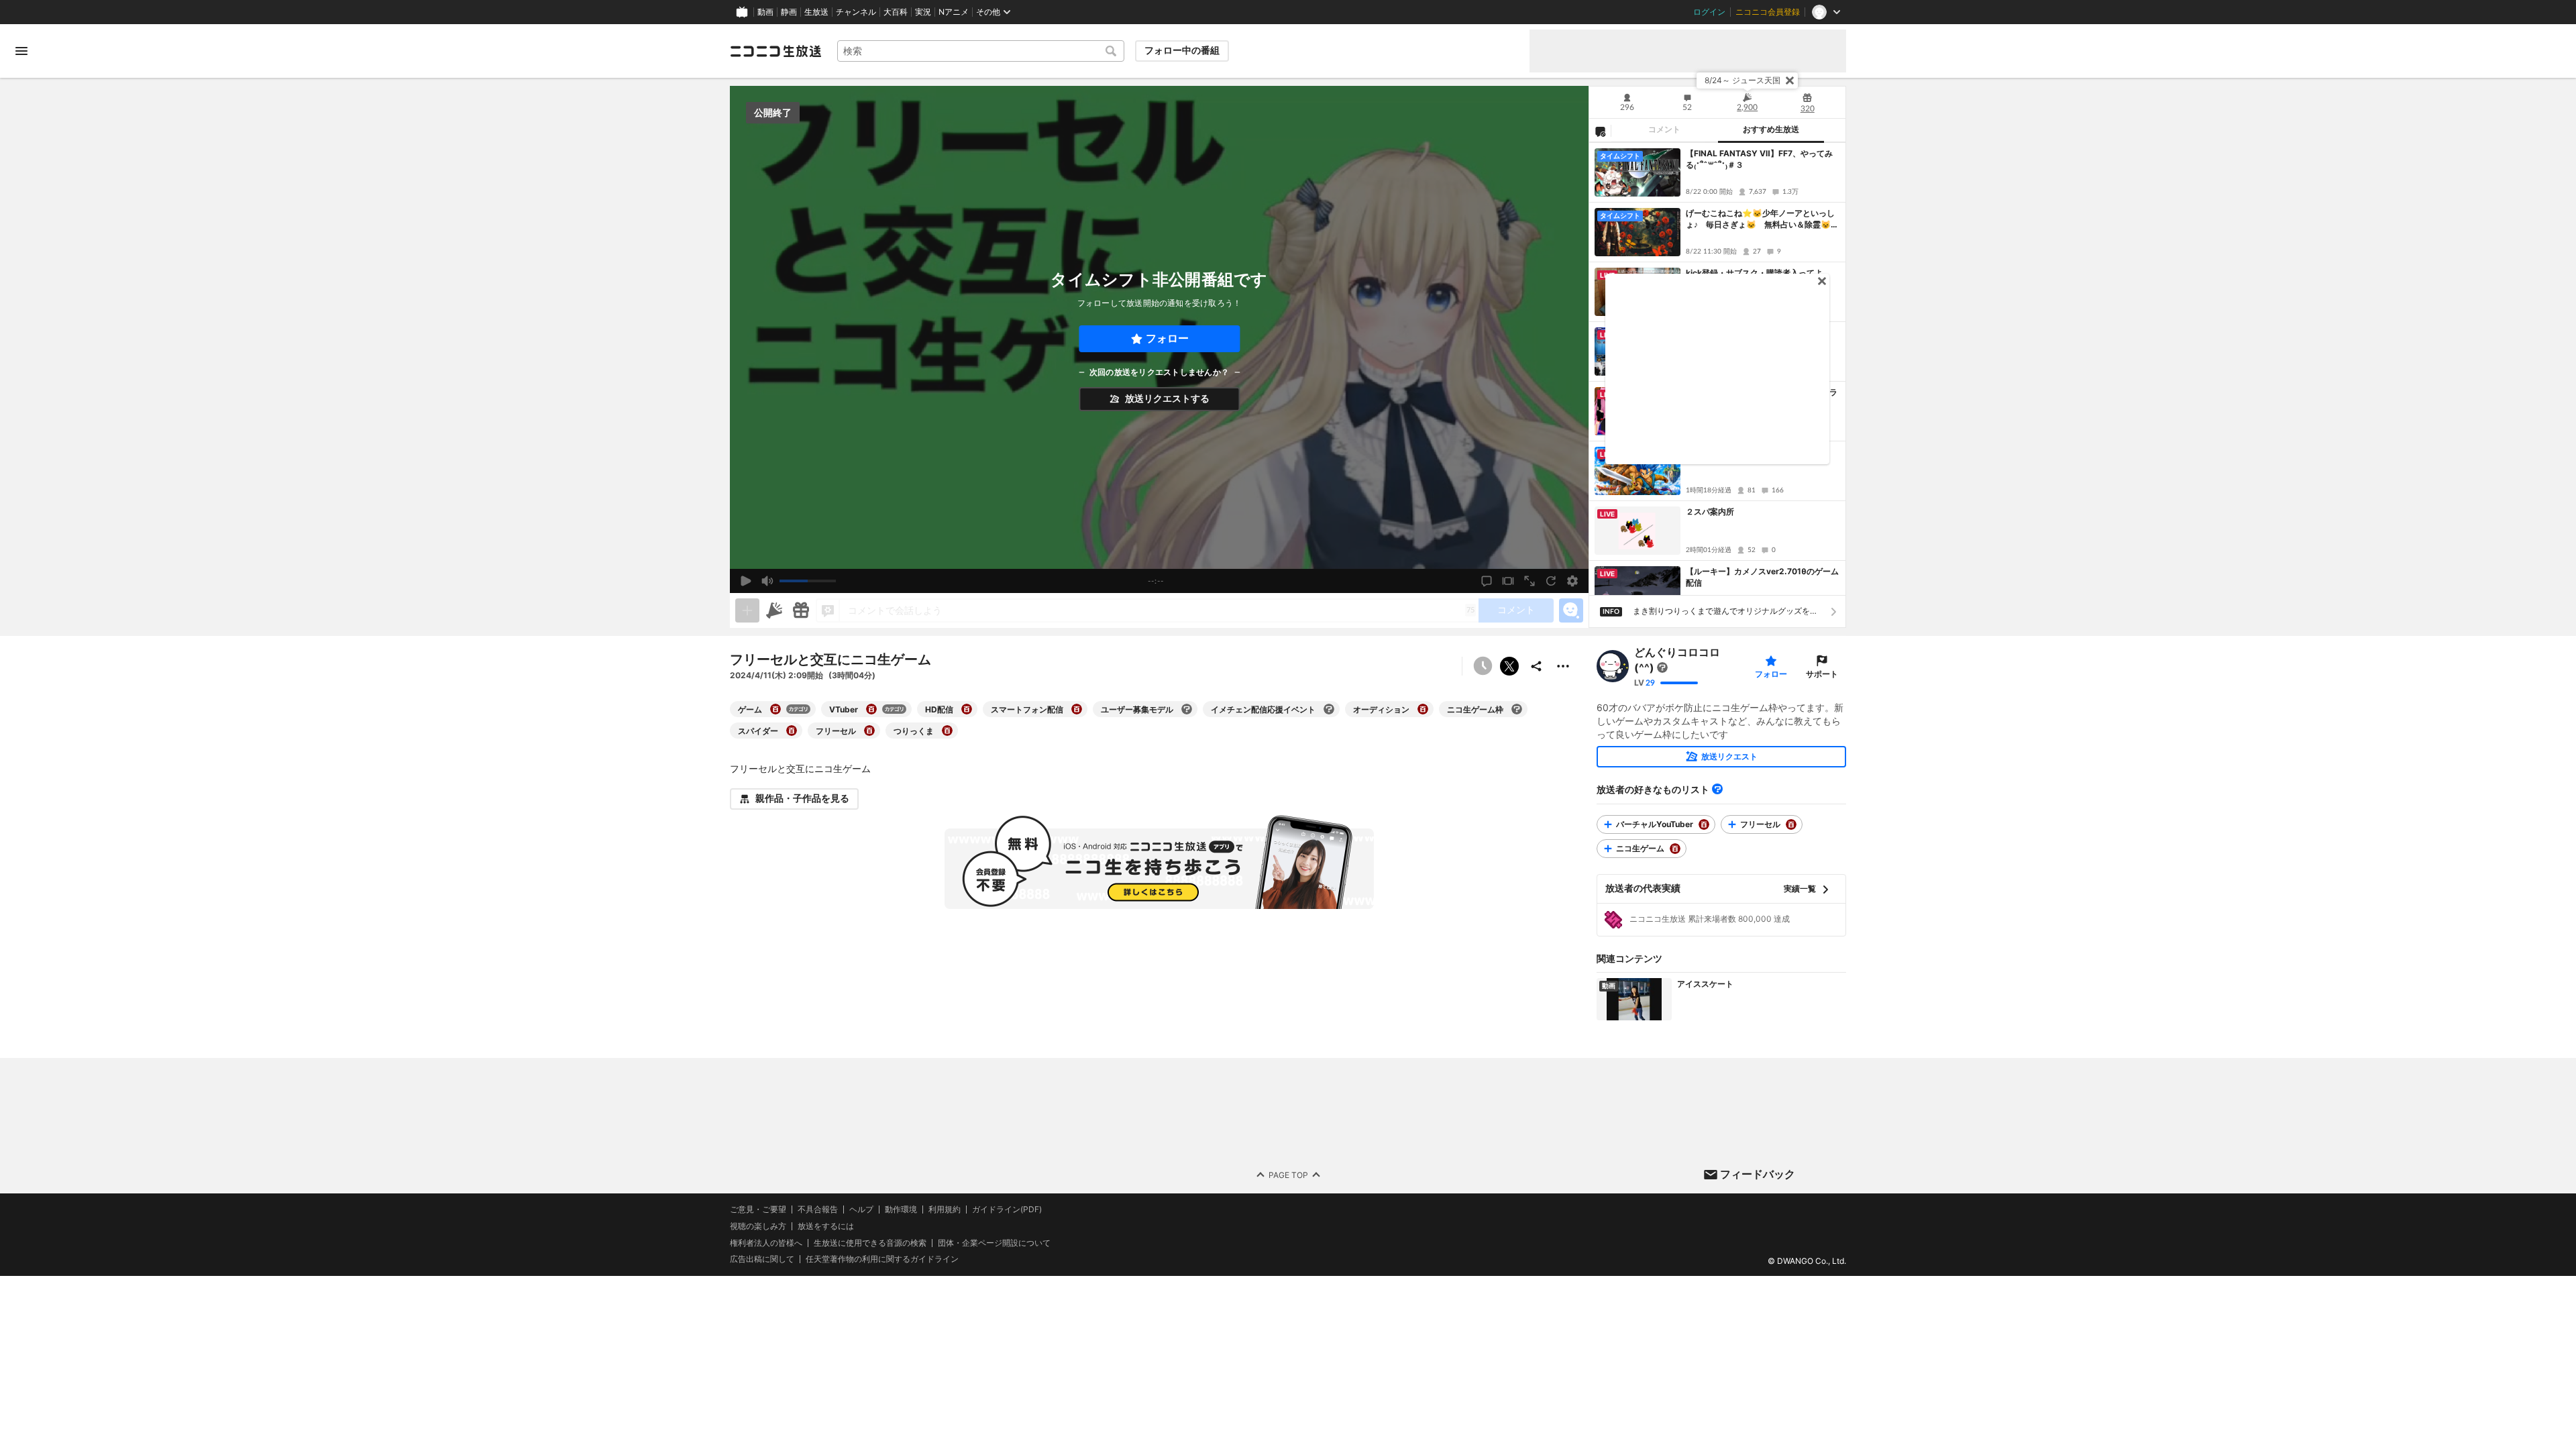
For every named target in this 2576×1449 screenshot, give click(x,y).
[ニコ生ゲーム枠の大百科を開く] (1517, 709)
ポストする (1509, 666)
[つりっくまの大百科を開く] (947, 731)
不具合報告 (818, 1210)
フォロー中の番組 (1182, 50)
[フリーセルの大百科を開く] (869, 731)
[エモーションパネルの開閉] (1571, 610)
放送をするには (826, 1226)
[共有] (1536, 666)
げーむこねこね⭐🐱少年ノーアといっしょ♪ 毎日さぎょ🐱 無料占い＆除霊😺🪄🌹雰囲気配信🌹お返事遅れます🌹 (1760, 219)
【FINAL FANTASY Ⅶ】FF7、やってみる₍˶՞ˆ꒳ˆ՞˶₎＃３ (1759, 159)
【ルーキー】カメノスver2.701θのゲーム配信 (1762, 577)
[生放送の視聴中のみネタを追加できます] (747, 610)
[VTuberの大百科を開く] (871, 709)
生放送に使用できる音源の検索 (870, 1243)
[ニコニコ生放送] (775, 51)
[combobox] (981, 51)
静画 (789, 12)
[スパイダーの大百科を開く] (792, 731)
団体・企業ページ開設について (994, 1243)
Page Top (1288, 1175)
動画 (765, 12)
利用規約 (945, 1210)
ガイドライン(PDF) (1007, 1210)
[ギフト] (801, 610)
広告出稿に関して (762, 1259)
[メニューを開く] (21, 51)
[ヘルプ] (1717, 789)
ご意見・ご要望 (758, 1209)
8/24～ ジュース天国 (1742, 80)
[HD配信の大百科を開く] (967, 709)
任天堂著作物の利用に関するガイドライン (882, 1260)
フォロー (1167, 338)
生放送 (816, 12)
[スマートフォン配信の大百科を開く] (1077, 709)
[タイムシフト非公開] (1483, 666)
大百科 (896, 12)
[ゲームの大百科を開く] (775, 709)
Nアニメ (954, 12)
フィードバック (1758, 1174)
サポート (1822, 674)
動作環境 (901, 1210)
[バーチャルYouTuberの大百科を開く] (1704, 824)
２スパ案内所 (1710, 512)
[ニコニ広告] (774, 610)
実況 (923, 12)
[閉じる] (1790, 80)
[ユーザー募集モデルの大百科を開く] (1187, 709)
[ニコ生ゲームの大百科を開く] (1675, 849)
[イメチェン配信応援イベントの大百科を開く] (1329, 709)
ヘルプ (861, 1210)
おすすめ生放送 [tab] (1771, 129)
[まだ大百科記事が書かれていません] (1662, 667)
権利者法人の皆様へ (766, 1243)
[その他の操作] (1563, 666)
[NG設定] (1600, 131)
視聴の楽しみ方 (758, 1226)
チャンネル (856, 12)
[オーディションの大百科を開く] (1423, 709)
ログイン (1709, 12)
